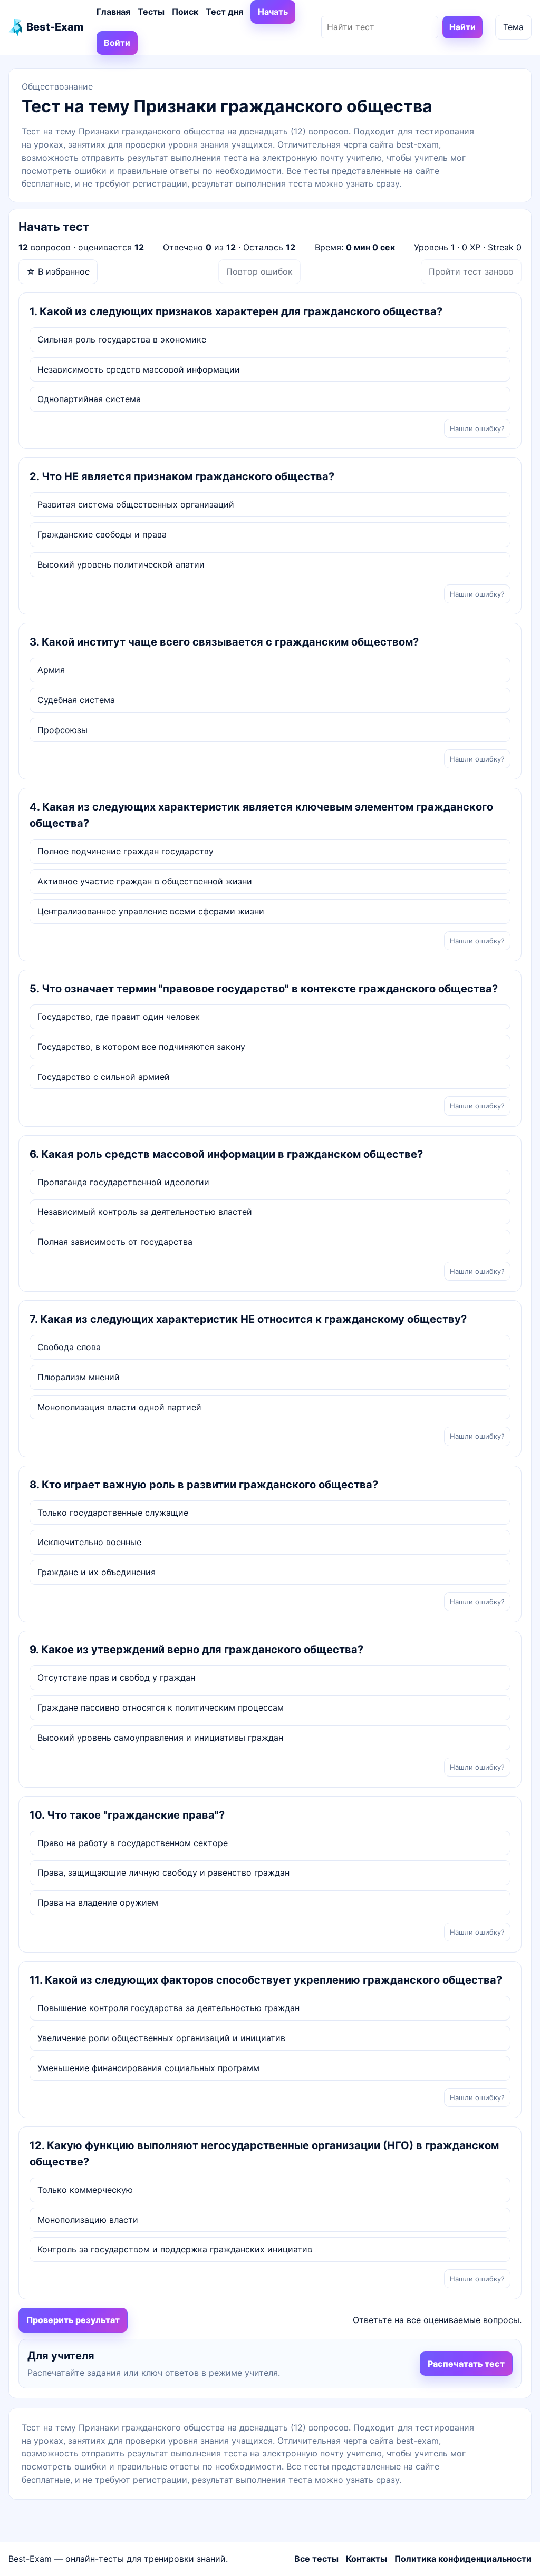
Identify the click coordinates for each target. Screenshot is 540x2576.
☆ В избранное (58, 271)
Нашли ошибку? (477, 428)
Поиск (185, 12)
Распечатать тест (466, 2364)
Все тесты (316, 2559)
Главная (113, 12)
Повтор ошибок (259, 271)
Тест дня (224, 12)
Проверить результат (73, 2320)
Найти (462, 27)
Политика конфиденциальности (463, 2559)
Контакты (367, 2559)
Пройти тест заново (471, 271)
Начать (273, 12)
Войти (117, 43)
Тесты (151, 12)
